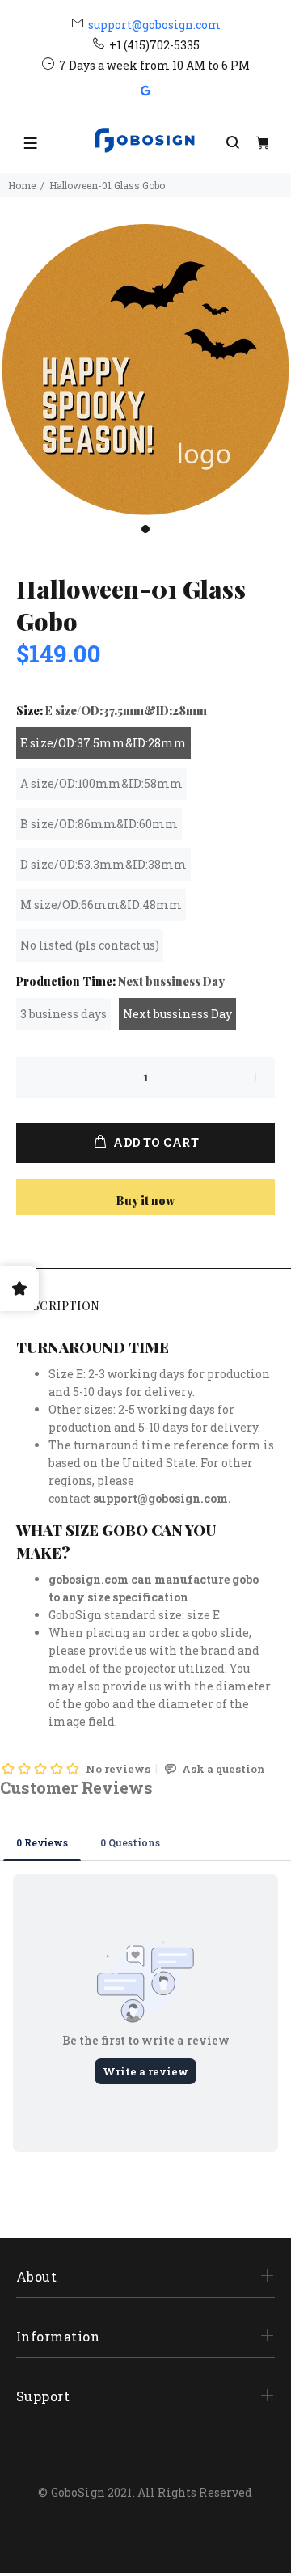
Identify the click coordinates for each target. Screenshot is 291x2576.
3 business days (63, 1014)
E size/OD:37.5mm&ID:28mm (103, 743)
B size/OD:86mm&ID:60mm (99, 824)
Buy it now (145, 1201)
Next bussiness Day (177, 1014)
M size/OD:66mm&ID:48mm (101, 905)
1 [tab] (145, 529)
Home (22, 185)
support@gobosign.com (154, 25)
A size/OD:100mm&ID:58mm (101, 783)
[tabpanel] (145, 370)
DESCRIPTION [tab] (58, 1306)
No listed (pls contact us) (90, 945)
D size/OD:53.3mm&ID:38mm (103, 864)
